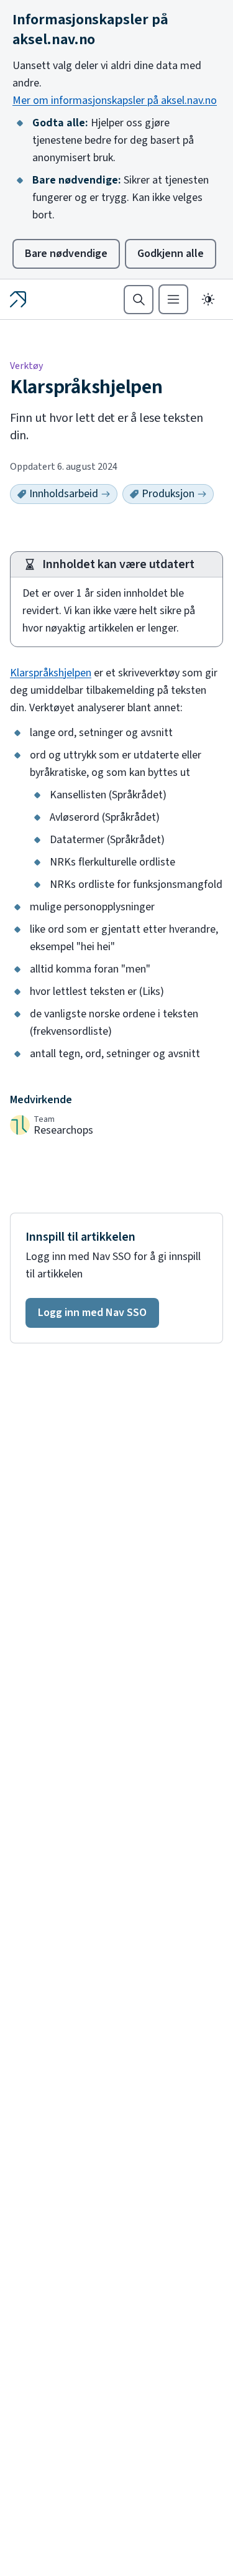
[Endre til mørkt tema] (208, 299)
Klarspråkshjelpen (51, 673)
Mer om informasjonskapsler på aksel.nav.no (115, 100)
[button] (92, 1313)
